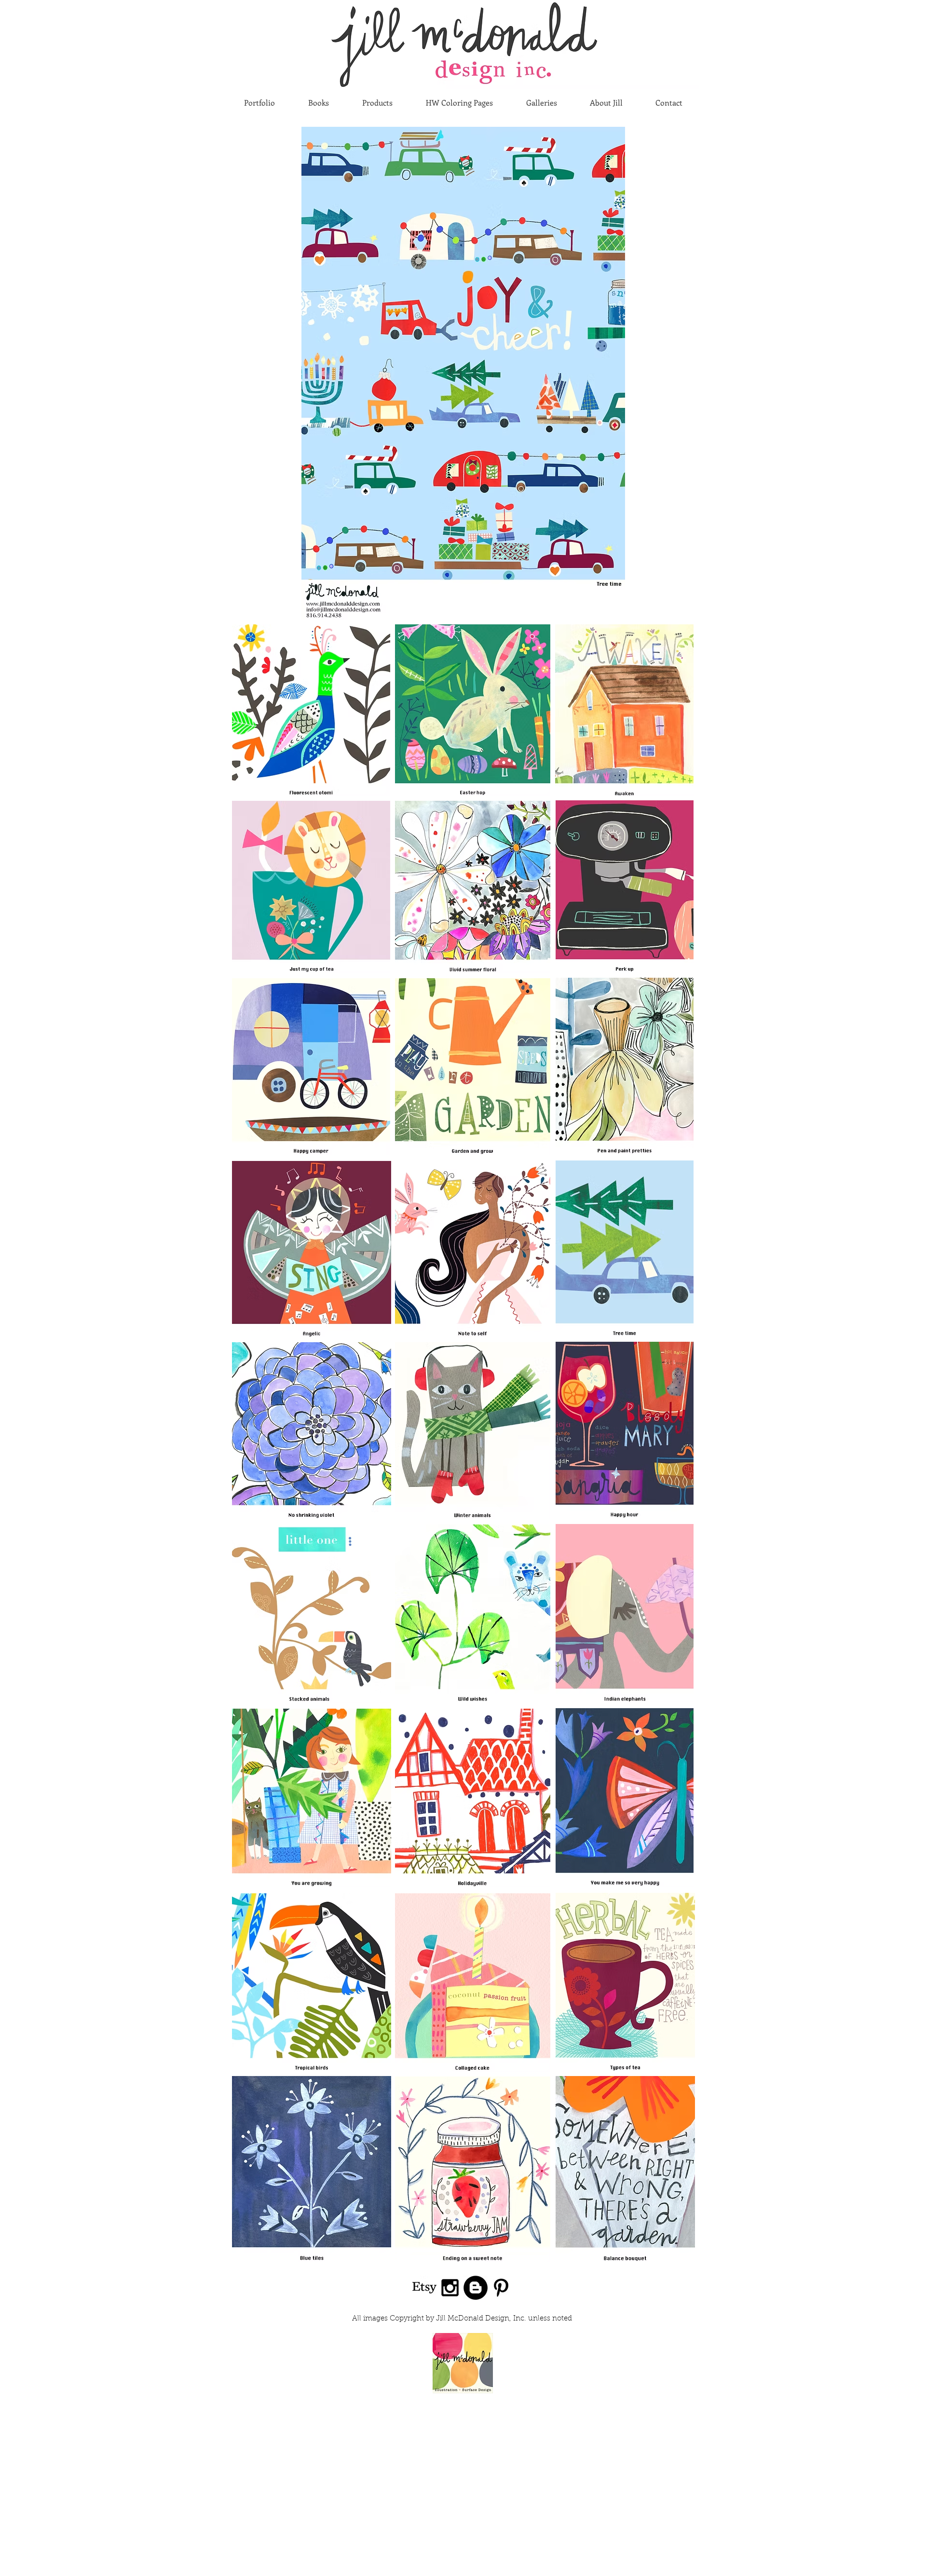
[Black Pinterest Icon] (501, 2288)
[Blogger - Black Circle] (476, 2288)
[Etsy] (424, 2288)
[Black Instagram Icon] (450, 2288)
